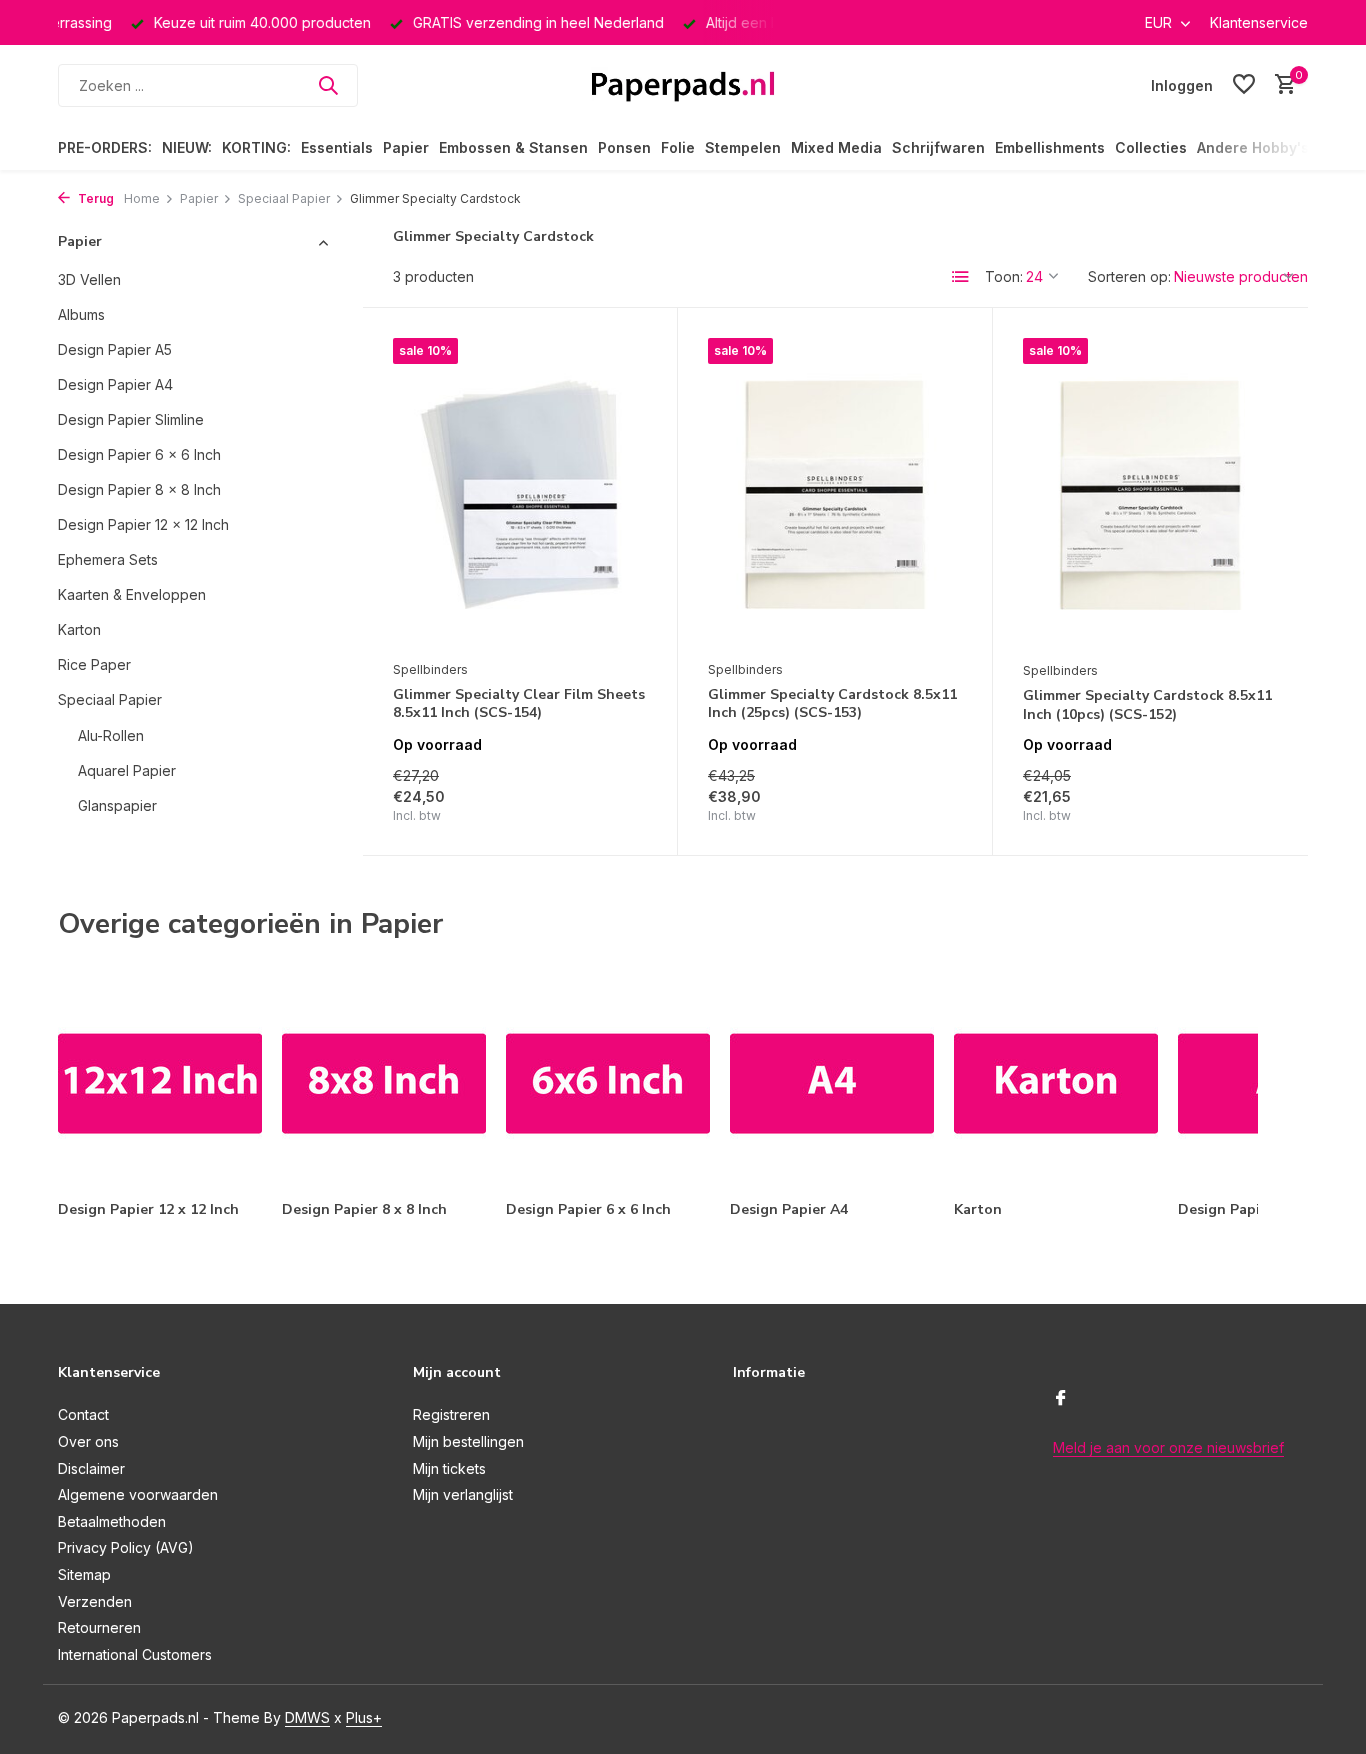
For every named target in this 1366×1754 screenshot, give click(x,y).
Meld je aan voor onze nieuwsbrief (1168, 1447)
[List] (961, 277)
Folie (678, 147)
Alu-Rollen (111, 735)
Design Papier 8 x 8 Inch (139, 489)
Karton (79, 629)
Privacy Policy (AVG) (126, 1547)
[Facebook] (1061, 1399)
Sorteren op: (1129, 276)
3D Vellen (89, 279)
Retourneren (99, 1627)
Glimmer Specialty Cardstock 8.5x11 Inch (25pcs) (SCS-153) (832, 704)
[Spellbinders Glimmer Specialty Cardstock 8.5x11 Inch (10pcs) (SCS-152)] (1150, 494)
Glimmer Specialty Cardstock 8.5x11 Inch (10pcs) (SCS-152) (1147, 705)
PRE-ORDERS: (105, 147)
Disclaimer (91, 1468)
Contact (83, 1414)
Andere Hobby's (1253, 147)
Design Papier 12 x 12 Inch (143, 524)
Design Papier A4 (115, 384)
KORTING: (256, 147)
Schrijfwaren (938, 147)
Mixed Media (836, 147)
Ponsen (624, 147)
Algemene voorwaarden (138, 1494)
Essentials (337, 147)
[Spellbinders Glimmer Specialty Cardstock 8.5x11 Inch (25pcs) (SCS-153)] (835, 494)
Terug (94, 198)
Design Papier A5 (115, 349)
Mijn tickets (449, 1468)
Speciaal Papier (284, 198)
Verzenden (95, 1601)
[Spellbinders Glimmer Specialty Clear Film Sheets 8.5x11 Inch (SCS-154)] (520, 494)
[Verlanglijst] (1244, 85)
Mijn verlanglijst (463, 1494)
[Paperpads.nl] (682, 85)
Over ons (88, 1441)
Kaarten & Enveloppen (132, 594)
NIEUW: (187, 147)
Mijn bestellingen (468, 1441)
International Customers (135, 1654)
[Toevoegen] (612, 803)
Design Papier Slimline (131, 419)
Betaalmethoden (112, 1521)
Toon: (1004, 276)
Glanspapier (117, 805)
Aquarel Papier (127, 770)
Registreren (451, 1414)
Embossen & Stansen (513, 147)
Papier (406, 147)
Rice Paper (94, 664)
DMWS (307, 1717)
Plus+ (364, 1717)
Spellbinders (430, 669)
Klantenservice (1259, 22)
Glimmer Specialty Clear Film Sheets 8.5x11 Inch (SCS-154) (519, 704)
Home (142, 198)
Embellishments (1050, 147)
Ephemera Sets (108, 559)
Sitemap (84, 1574)
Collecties (1151, 147)
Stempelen (743, 147)
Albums (81, 314)
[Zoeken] (328, 85)
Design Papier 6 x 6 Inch (139, 454)
